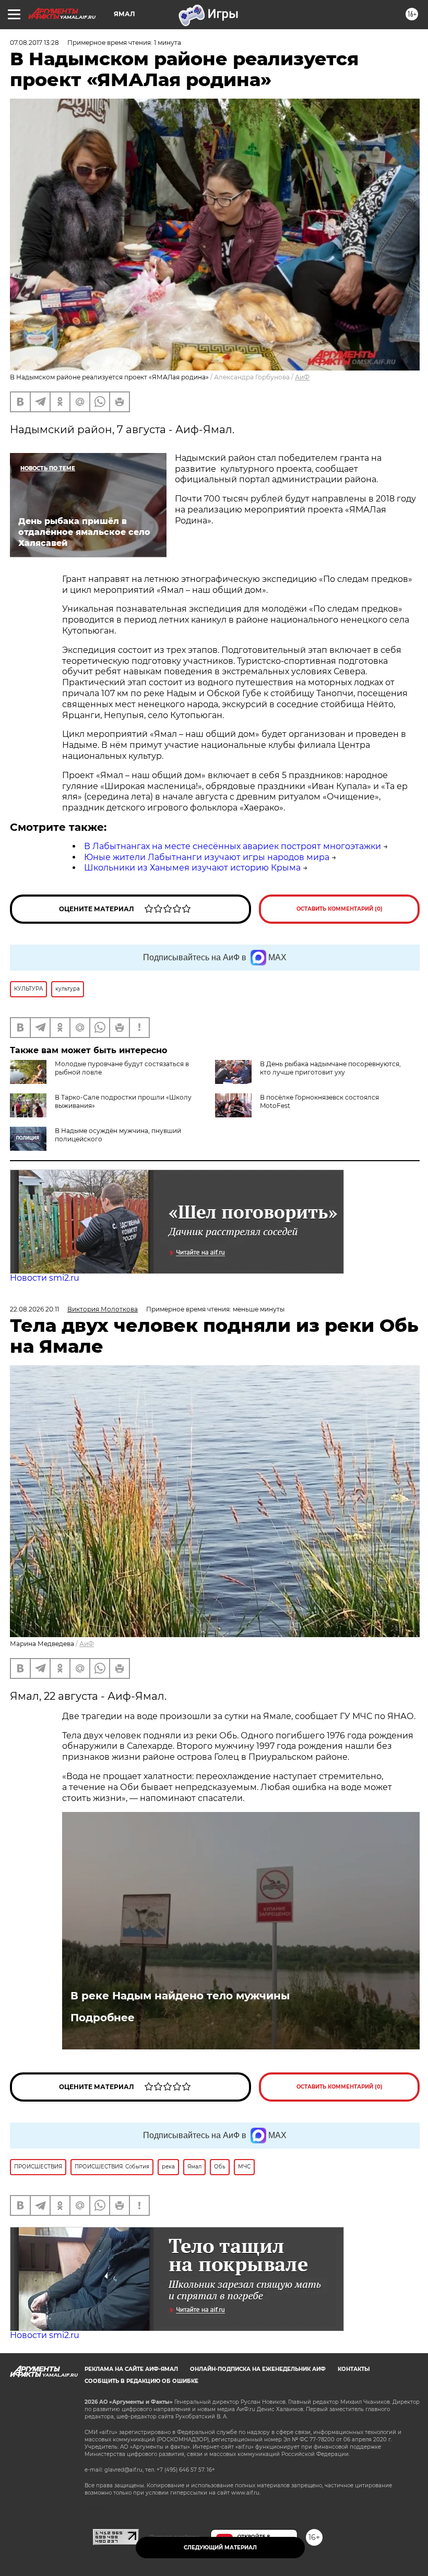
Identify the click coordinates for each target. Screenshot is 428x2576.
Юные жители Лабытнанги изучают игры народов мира (207, 857)
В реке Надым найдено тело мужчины (180, 1996)
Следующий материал (220, 2548)
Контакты (354, 2369)
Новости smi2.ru (45, 1278)
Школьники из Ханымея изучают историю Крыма (192, 868)
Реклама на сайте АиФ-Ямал (131, 2369)
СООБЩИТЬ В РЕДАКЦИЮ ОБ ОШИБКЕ (141, 2381)
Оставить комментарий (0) (340, 909)
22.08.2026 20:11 (34, 1309)
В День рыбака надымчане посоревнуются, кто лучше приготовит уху (330, 1068)
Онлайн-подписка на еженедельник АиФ (258, 2369)
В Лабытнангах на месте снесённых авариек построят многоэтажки (233, 846)
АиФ (302, 377)
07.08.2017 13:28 (34, 43)
